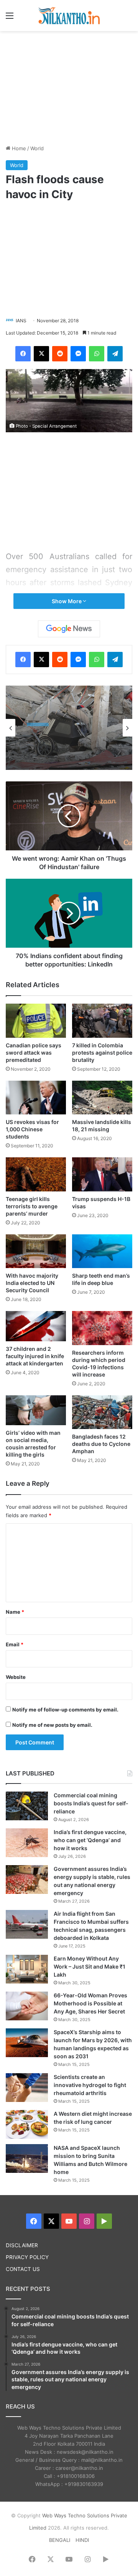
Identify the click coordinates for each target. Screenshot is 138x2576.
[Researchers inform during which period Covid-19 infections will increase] (102, 1328)
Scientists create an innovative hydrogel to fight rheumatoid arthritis (90, 2085)
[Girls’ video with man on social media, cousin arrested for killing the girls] (36, 1410)
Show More (67, 601)
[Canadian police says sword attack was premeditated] (36, 1021)
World (37, 148)
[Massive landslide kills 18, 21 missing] (102, 1098)
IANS (21, 321)
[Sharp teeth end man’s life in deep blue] (102, 1251)
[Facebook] (23, 354)
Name (15, 1612)
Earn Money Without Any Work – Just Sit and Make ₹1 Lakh (90, 1966)
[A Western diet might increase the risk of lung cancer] (27, 2124)
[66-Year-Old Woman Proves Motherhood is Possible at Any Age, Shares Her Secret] (27, 2006)
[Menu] (10, 18)
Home (18, 148)
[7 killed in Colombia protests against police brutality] (102, 1021)
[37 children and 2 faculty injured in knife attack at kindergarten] (36, 1326)
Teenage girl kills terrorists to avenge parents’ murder (32, 1206)
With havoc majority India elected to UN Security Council (32, 1283)
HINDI (82, 2540)
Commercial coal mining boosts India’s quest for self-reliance (91, 1803)
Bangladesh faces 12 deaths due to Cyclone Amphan (101, 1444)
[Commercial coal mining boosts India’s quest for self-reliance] (27, 1806)
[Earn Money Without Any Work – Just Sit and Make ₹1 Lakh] (27, 1969)
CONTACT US (23, 2269)
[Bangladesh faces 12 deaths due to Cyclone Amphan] (102, 1412)
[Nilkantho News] (69, 16)
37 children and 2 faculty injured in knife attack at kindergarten (35, 1356)
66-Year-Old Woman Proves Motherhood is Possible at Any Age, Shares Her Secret (90, 2003)
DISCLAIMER (22, 2245)
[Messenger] (78, 354)
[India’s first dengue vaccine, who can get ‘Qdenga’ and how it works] (27, 1843)
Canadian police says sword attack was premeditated (34, 1053)
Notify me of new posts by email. (52, 1725)
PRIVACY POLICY (27, 2257)
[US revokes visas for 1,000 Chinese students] (36, 1098)
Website (16, 1677)
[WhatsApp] (97, 354)
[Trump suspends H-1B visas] (102, 1174)
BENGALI (60, 2540)
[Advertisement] (69, 87)
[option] (69, 728)
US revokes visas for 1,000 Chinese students (32, 1129)
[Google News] (69, 629)
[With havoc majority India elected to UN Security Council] (36, 1251)
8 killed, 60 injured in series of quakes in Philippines (67, 747)
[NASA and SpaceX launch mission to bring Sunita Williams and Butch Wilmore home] (27, 2158)
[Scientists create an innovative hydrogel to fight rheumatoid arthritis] (27, 2088)
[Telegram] (115, 354)
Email (15, 1644)
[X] (41, 354)
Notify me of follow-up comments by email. (65, 1710)
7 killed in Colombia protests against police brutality (102, 1053)
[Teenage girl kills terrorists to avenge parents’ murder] (36, 1174)
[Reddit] (60, 354)
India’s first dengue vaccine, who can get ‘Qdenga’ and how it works (90, 1840)
